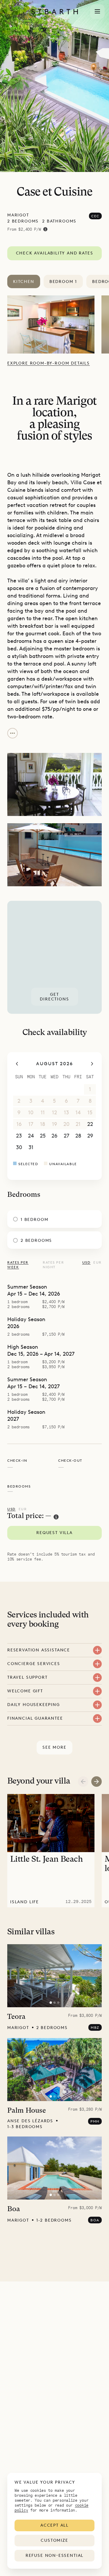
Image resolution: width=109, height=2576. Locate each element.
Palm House (27, 2111)
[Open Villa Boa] (54, 2168)
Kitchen (24, 282)
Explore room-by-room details (49, 363)
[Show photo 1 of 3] (51, 2003)
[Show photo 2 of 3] (55, 2003)
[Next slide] (97, 1782)
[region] (54, 957)
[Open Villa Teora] (54, 1976)
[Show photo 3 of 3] (58, 2003)
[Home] (55, 12)
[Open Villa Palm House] (54, 2070)
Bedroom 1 (63, 282)
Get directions (54, 997)
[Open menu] (97, 12)
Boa (14, 2209)
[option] (54, 324)
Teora (16, 2017)
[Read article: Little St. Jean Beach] (51, 1851)
